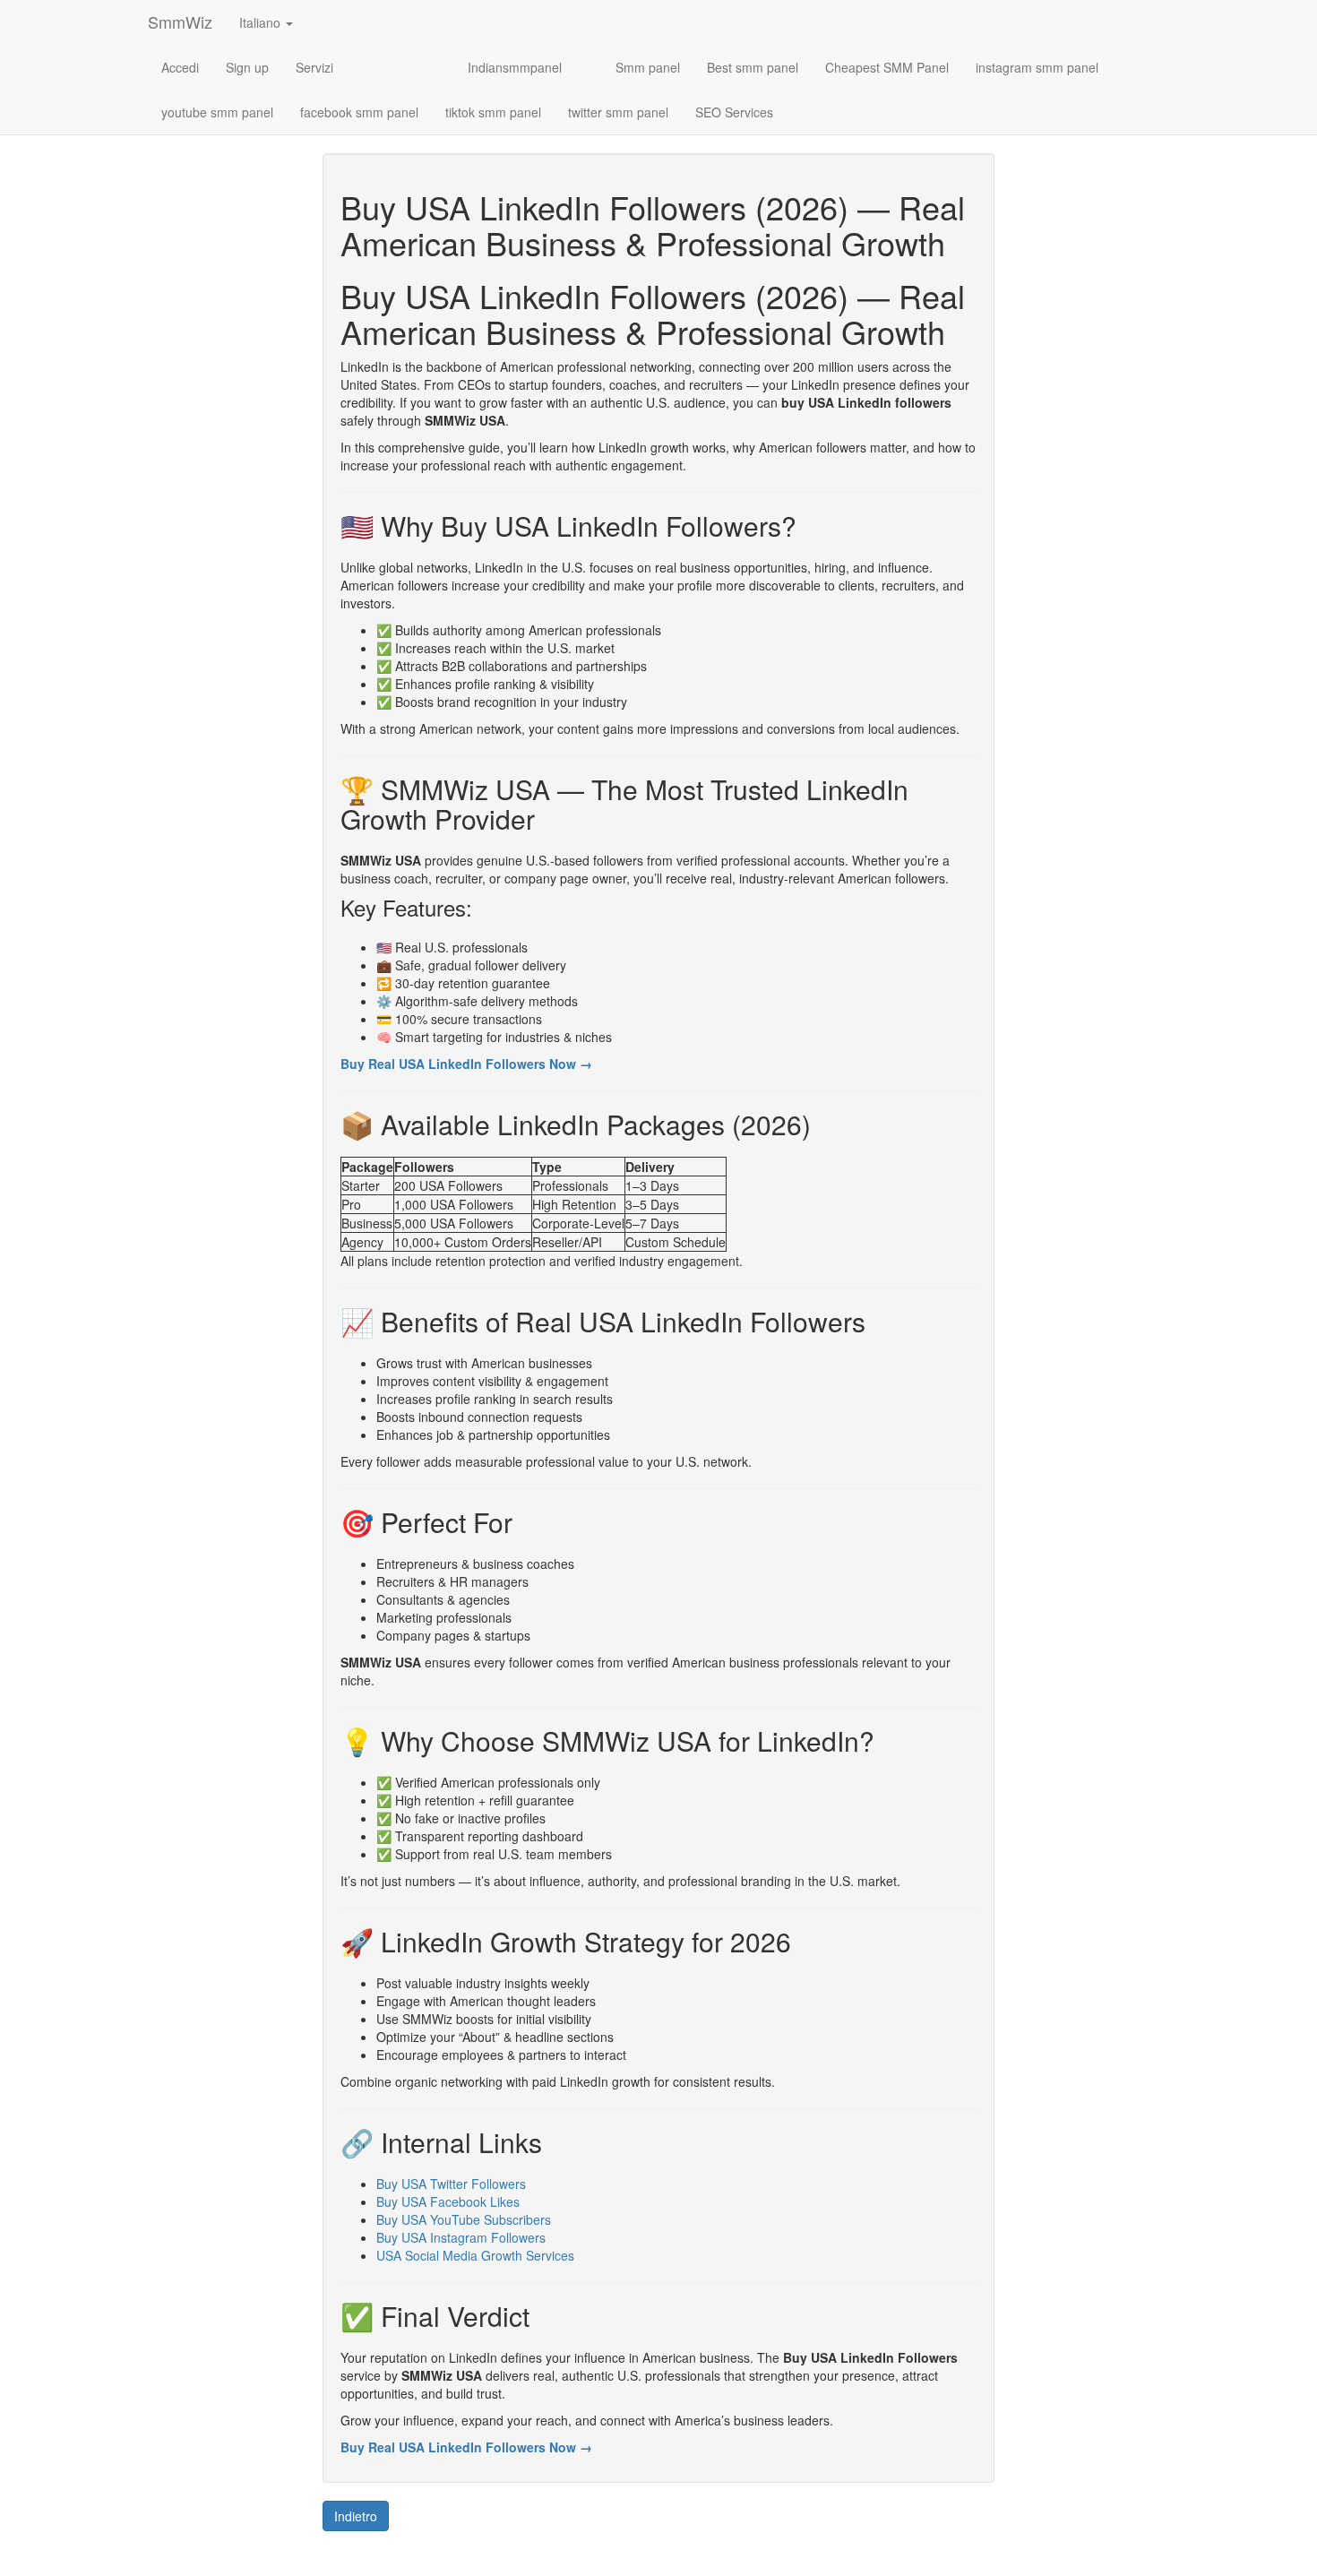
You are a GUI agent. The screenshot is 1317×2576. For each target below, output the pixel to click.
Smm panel (648, 67)
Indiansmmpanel (515, 67)
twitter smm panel (618, 112)
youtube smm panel (217, 112)
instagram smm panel (1037, 67)
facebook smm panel (359, 112)
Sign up (247, 67)
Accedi (180, 67)
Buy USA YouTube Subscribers (464, 2219)
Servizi (314, 67)
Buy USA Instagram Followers (461, 2237)
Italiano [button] (262, 22)
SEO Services (734, 112)
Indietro (356, 2516)
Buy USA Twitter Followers (451, 2184)
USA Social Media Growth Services (475, 2255)
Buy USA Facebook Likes (448, 2201)
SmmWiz (180, 22)
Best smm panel (753, 67)
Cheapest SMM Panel (887, 67)
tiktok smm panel (493, 112)
